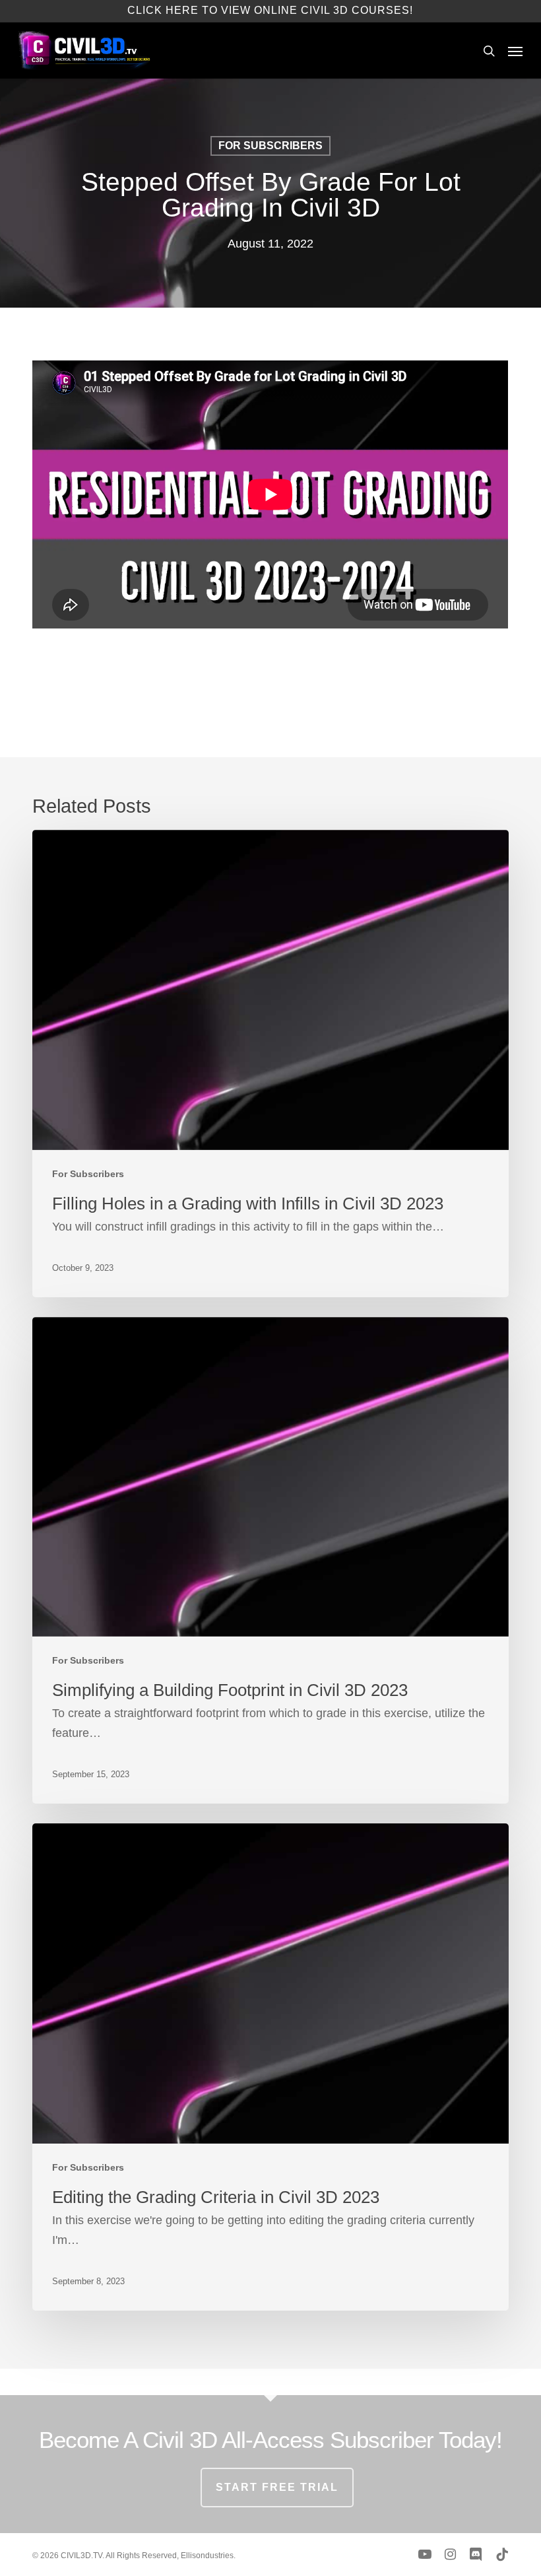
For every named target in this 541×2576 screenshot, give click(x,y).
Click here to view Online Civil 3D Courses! (270, 10)
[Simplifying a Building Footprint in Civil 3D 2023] (270, 1561)
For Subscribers (270, 146)
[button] (515, 51)
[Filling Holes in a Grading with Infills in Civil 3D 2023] (270, 1064)
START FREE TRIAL (277, 2487)
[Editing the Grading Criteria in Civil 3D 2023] (270, 2067)
